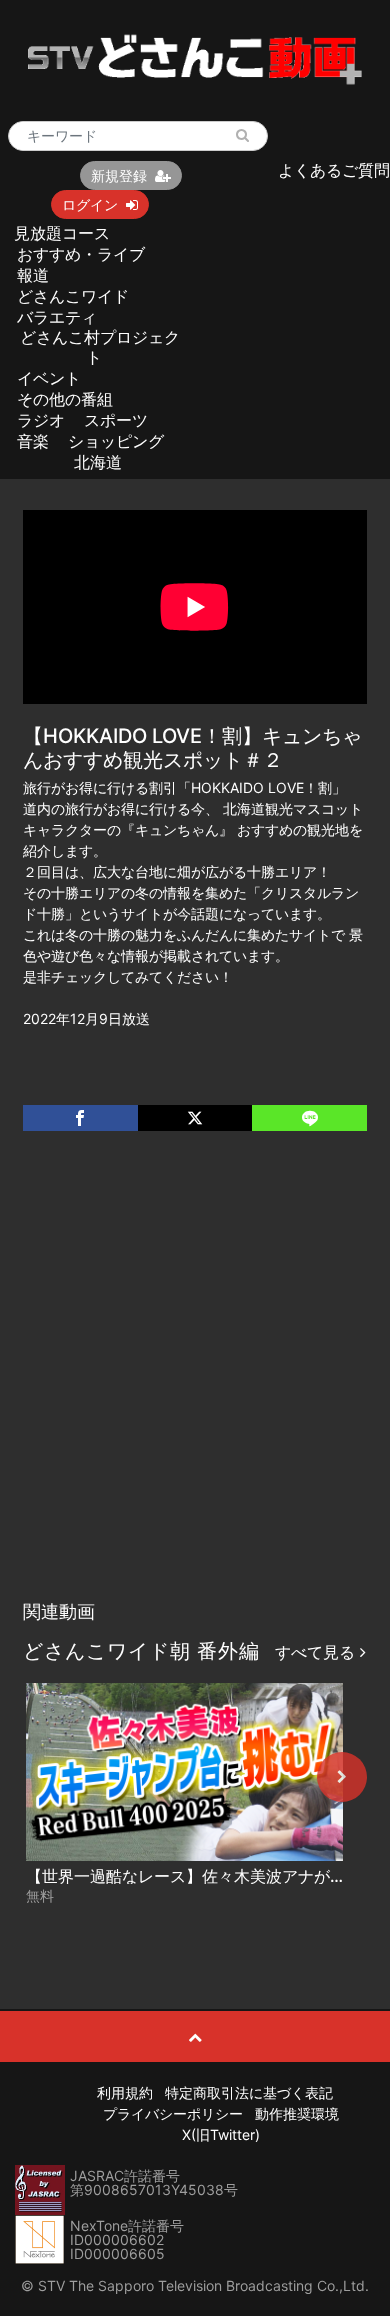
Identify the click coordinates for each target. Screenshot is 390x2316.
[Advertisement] (195, 1386)
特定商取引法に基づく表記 (249, 2092)
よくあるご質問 (334, 170)
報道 (33, 275)
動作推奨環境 (297, 2113)
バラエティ (57, 317)
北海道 (98, 462)
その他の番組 (65, 399)
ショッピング (116, 441)
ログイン (90, 204)
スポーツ (116, 420)
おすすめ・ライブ (81, 254)
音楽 (33, 441)
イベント (49, 378)
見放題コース (62, 233)
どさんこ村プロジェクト (100, 346)
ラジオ (41, 420)
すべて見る (317, 1652)
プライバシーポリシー (173, 2113)
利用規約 (125, 2092)
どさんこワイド (73, 296)
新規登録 (119, 175)
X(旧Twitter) (221, 2134)
